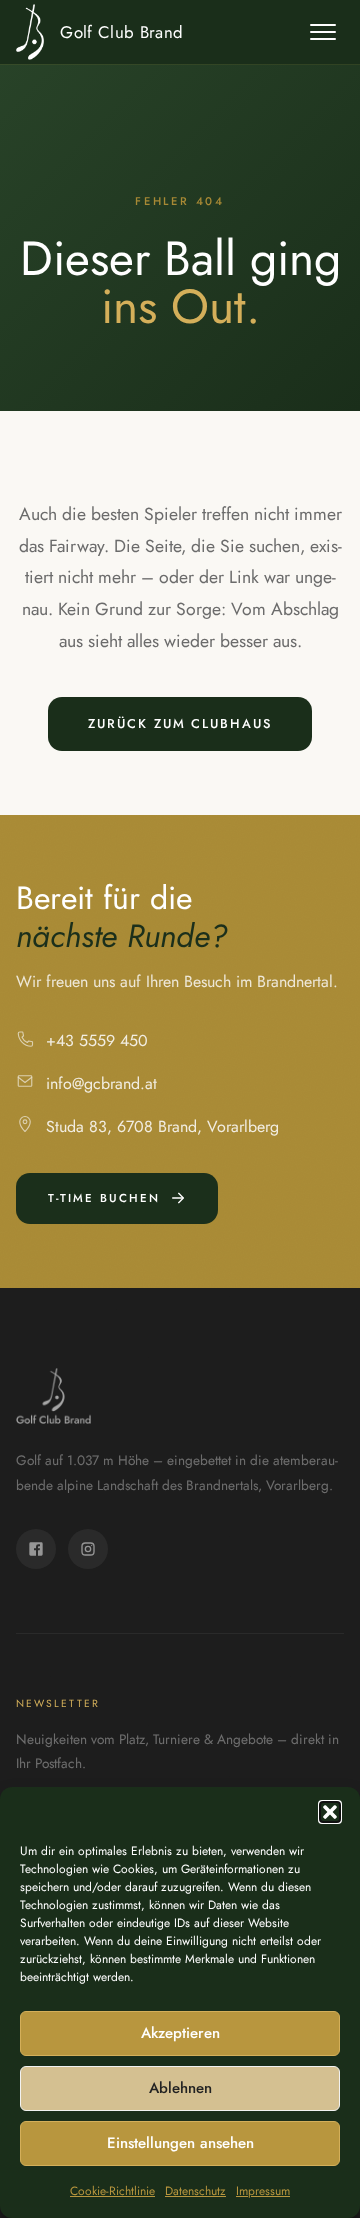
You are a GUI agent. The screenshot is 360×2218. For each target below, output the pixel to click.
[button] (330, 1812)
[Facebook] (36, 1549)
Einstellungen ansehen (180, 2143)
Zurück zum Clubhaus (179, 723)
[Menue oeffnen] (323, 32)
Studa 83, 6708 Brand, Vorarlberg (162, 1126)
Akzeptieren (180, 2033)
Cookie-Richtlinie (112, 2191)
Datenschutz (195, 2191)
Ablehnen (180, 2088)
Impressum (263, 2191)
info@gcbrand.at (101, 1083)
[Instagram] (88, 1549)
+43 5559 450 (97, 1040)
